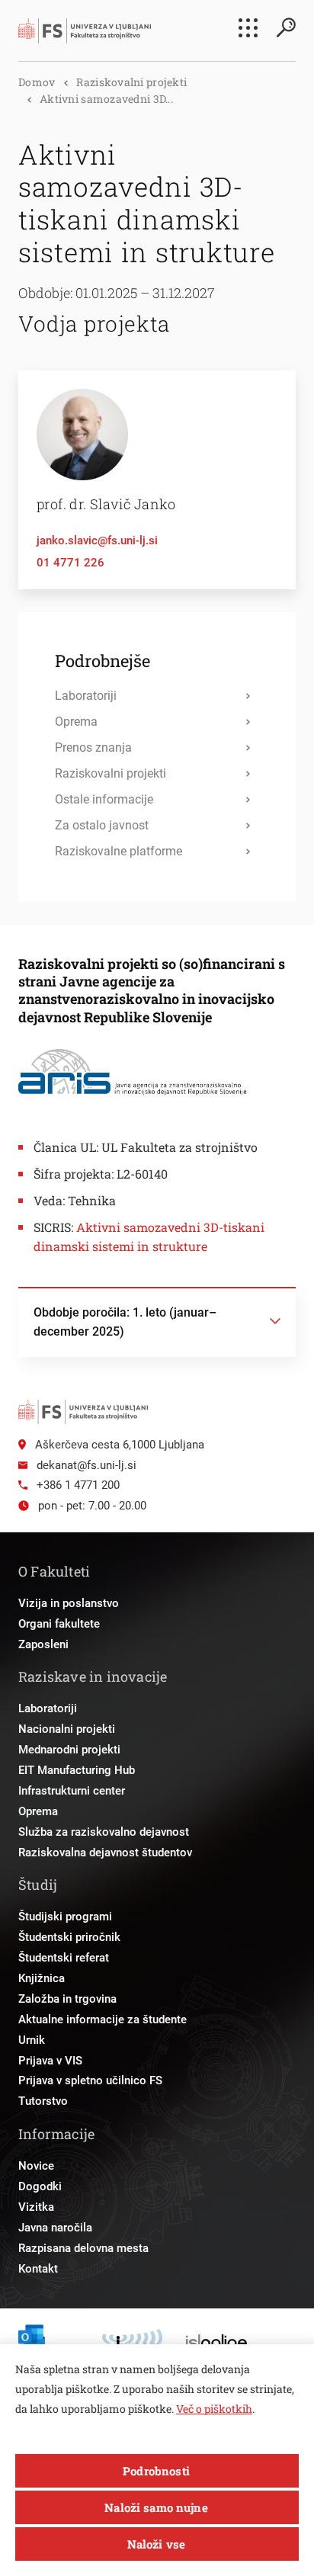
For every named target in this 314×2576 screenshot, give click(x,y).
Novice (36, 2166)
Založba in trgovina (67, 1999)
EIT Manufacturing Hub (77, 1770)
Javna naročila (55, 2228)
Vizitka (36, 2207)
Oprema (38, 1811)
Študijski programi (65, 1917)
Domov (37, 82)
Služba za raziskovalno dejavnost (104, 1832)
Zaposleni (43, 1644)
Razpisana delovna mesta (83, 2248)
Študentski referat (64, 1958)
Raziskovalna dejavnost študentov (105, 1853)
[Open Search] (286, 27)
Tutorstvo (43, 2101)
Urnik (32, 2040)
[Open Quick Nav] (248, 28)
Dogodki (40, 2186)
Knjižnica (42, 1978)
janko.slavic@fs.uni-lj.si (97, 541)
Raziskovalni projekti (131, 82)
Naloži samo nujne (156, 2507)
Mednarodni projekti (69, 1750)
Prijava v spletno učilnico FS (90, 2080)
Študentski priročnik (69, 1937)
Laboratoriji (48, 1708)
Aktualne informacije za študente (103, 2019)
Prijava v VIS (50, 2061)
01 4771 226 (70, 563)
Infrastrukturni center (72, 1791)
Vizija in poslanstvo (69, 1603)
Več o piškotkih (214, 2409)
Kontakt (38, 2269)
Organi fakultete (59, 1624)
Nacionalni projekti (67, 1729)
